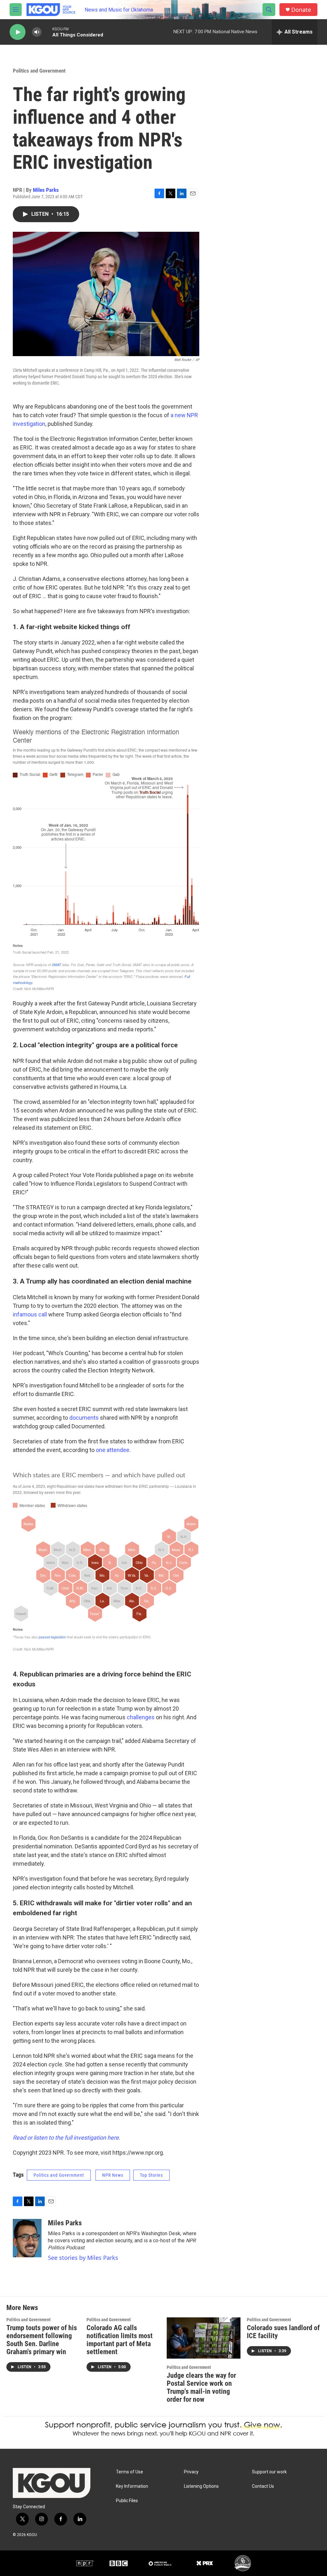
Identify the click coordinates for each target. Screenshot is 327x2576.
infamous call (30, 1314)
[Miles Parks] (27, 2238)
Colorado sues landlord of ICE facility (283, 2332)
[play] (18, 32)
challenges (141, 1717)
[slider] (47, 32)
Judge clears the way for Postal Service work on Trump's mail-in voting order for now (201, 2387)
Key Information (132, 2486)
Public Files (127, 2501)
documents (84, 1418)
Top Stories (151, 2175)
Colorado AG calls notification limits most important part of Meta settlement (120, 2340)
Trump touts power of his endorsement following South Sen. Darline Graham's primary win (42, 2340)
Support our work (269, 2472)
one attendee (113, 1450)
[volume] (37, 32)
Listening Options (201, 2486)
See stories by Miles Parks (83, 2258)
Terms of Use (129, 2472)
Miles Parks (46, 190)
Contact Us (263, 2486)
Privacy (191, 2472)
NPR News (113, 2175)
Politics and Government (39, 71)
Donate (301, 10)
